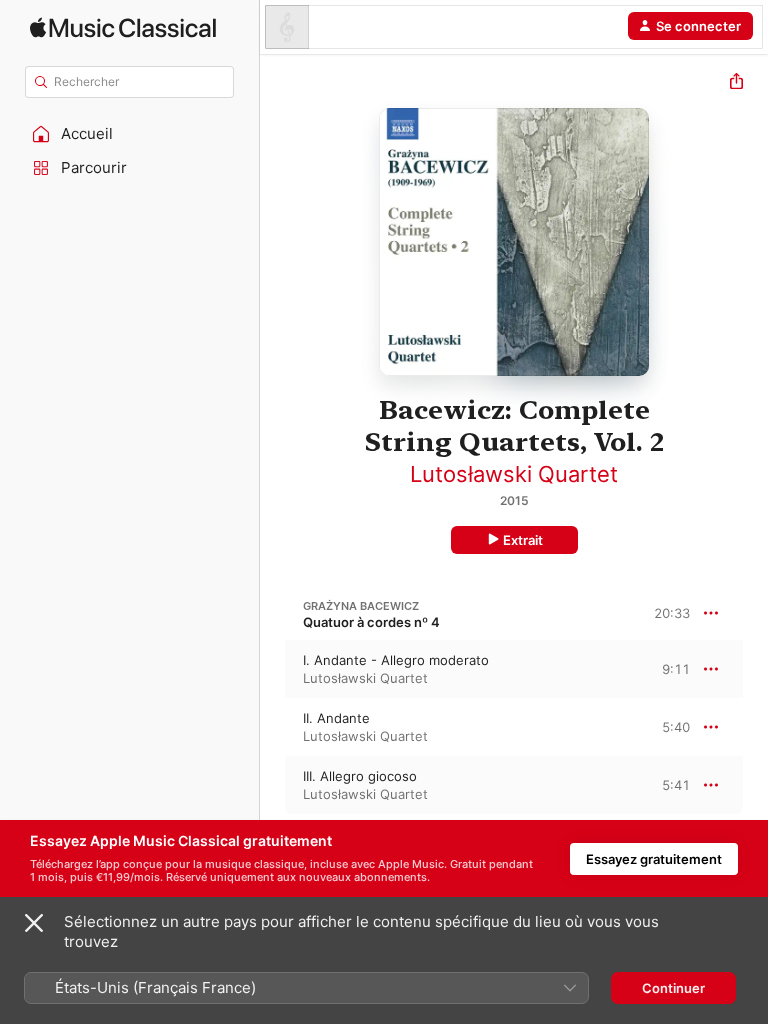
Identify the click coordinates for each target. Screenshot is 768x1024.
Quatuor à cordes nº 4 (371, 622)
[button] (130, 134)
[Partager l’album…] (736, 83)
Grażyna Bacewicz (361, 606)
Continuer (673, 988)
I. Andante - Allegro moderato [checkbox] (396, 660)
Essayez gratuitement (654, 859)
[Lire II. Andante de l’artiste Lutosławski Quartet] (273, 727)
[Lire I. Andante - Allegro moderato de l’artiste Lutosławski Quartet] (273, 669)
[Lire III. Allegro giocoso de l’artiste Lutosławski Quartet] (273, 785)
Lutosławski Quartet (514, 474)
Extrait (523, 540)
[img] (123, 27)
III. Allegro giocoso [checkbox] (360, 776)
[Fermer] (34, 923)
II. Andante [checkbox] (336, 718)
